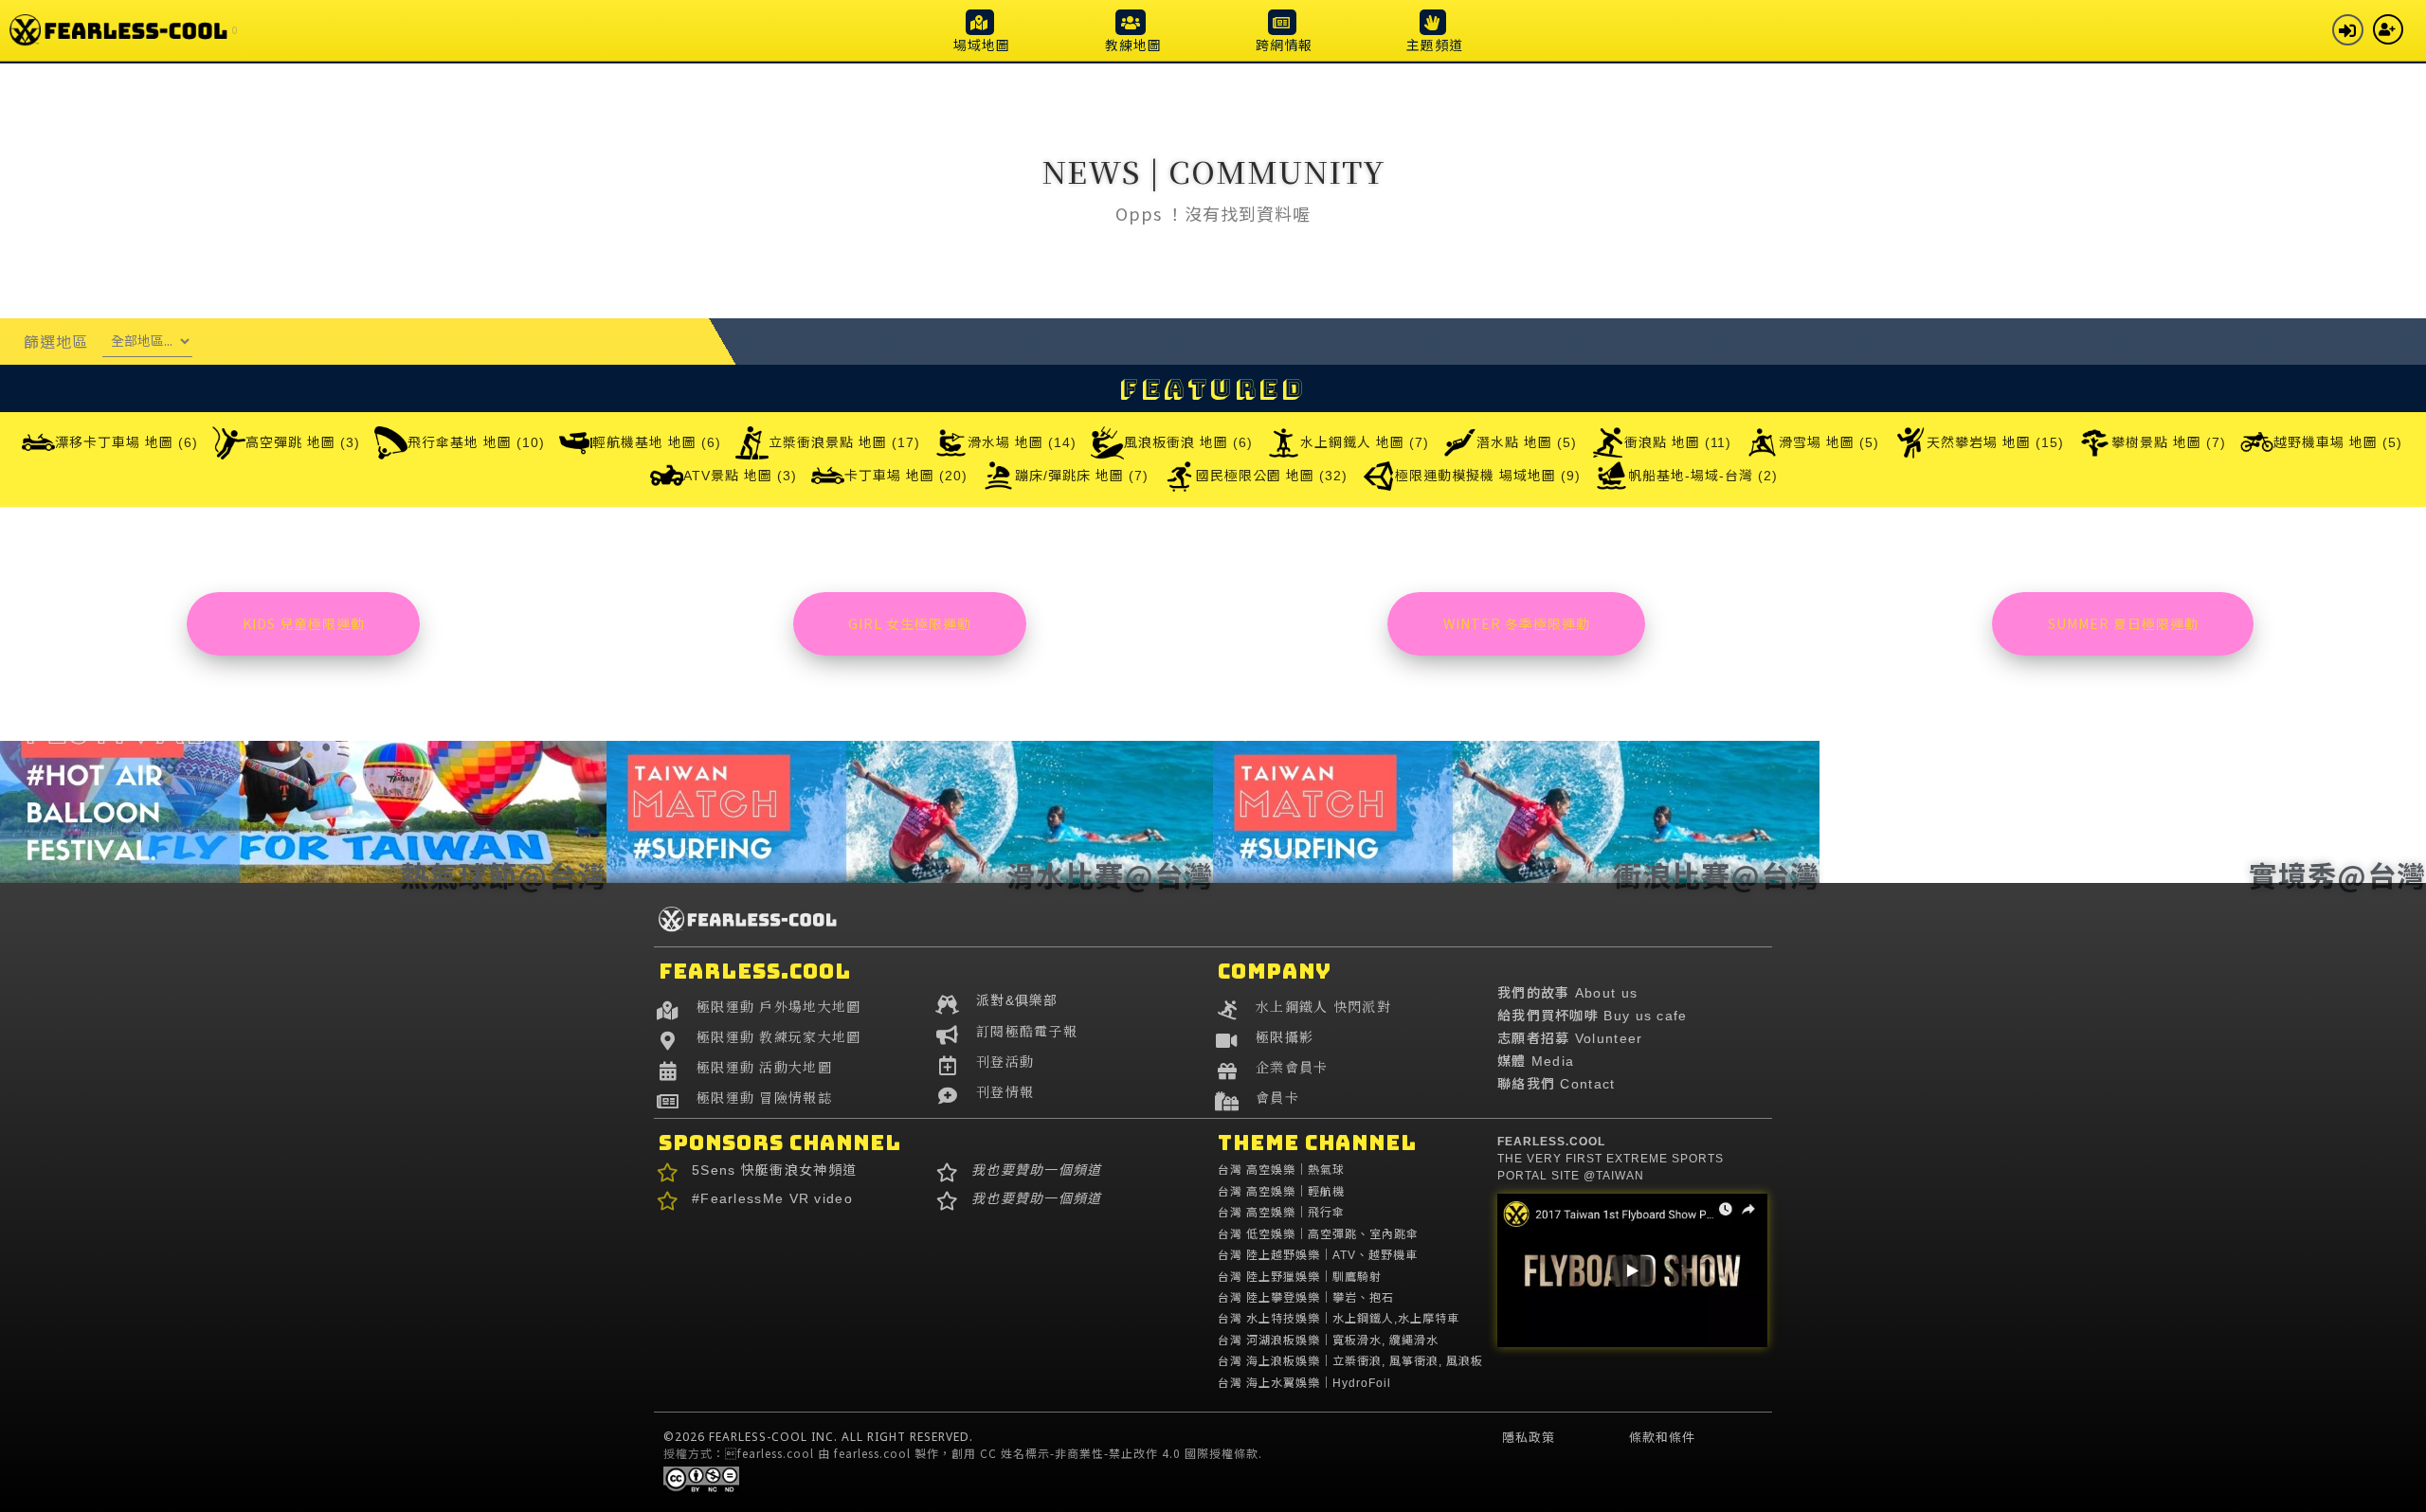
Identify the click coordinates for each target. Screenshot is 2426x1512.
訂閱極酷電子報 (1027, 1031)
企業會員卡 (1292, 1067)
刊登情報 (1005, 1091)
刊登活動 (1005, 1061)
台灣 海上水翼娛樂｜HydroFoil (1304, 1383)
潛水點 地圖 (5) (1527, 442)
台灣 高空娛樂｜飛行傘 (1281, 1213)
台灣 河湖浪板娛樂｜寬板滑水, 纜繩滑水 (1328, 1341)
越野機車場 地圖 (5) (2338, 442)
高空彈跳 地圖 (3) (303, 442)
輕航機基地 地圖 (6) (657, 442)
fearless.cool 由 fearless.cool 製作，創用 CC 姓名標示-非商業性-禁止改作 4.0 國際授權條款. (994, 1453)
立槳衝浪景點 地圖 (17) (844, 442)
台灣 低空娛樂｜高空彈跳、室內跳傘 (1318, 1234)
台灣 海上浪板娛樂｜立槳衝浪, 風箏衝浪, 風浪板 (1350, 1361)
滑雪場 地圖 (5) (1829, 442)
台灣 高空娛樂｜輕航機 (1281, 1192)
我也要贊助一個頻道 (1037, 1170)
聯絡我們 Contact (1557, 1084)
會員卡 (1277, 1097)
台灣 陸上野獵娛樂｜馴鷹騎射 (1300, 1277)
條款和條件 (1662, 1437)
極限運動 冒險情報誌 (764, 1097)
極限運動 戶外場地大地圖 (779, 1006)
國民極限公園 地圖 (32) (1272, 476)
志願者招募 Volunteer (1570, 1038)
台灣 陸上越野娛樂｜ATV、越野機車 (1318, 1255)
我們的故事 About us (1567, 993)
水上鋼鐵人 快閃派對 (1323, 1006)
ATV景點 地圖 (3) (740, 476)
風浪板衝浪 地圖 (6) (1188, 442)
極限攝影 (1285, 1036)
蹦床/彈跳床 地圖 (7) (1082, 476)
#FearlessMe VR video (772, 1198)
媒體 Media (1536, 1061)
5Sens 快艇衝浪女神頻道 (774, 1170)
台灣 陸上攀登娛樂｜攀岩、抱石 (1306, 1298)
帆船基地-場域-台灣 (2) (1703, 476)
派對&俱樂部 (1017, 1000)
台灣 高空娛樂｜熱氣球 (1281, 1170)
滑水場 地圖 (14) (1022, 442)
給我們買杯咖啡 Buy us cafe (1593, 1016)
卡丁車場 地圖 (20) (906, 476)
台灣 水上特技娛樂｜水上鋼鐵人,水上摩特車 (1339, 1319)
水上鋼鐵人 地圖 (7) (1365, 442)
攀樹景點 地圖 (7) (2169, 442)
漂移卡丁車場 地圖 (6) (127, 442)
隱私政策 (1529, 1437)
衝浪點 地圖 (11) (1678, 442)
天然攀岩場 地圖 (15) (1995, 442)
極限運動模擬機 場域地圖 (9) (1488, 476)
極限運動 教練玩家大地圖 (779, 1036)
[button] (982, 30)
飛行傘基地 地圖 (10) (476, 442)
